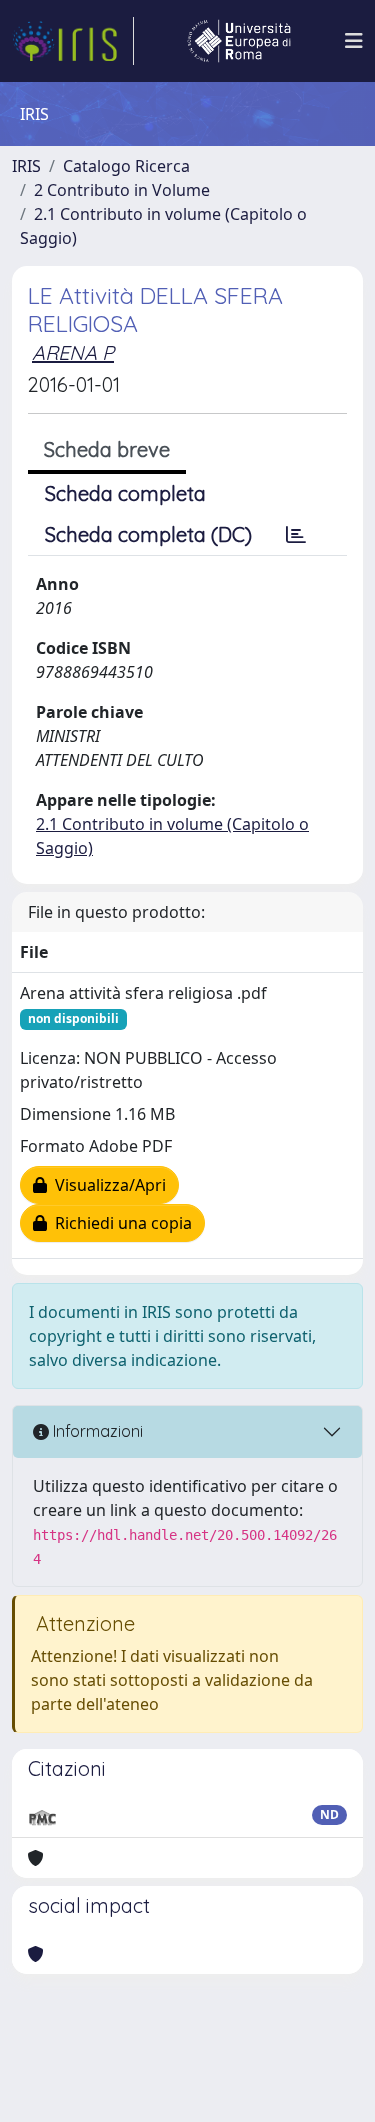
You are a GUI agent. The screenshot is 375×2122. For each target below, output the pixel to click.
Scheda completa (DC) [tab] (148, 534)
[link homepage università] (239, 41)
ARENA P (73, 352)
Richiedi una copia (119, 1223)
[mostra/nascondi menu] (354, 41)
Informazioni (96, 1431)
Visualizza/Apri (106, 1185)
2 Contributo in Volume (122, 190)
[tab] (296, 535)
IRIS (26, 166)
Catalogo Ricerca (126, 166)
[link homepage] (73, 41)
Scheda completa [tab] (125, 493)
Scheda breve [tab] (107, 449)
